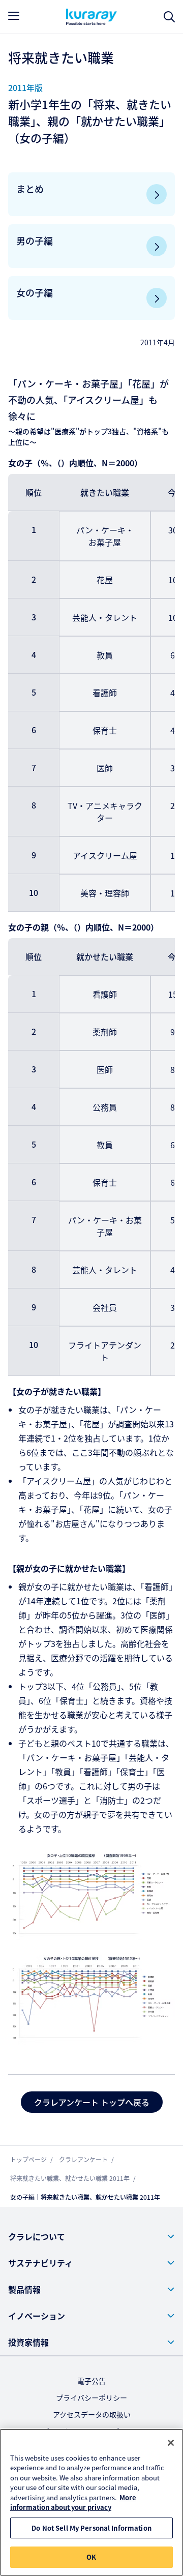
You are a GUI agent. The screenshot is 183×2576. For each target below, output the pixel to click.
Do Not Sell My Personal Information (91, 2528)
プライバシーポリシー (91, 2398)
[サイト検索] (169, 17)
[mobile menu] (14, 16)
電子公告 (91, 2381)
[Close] (171, 2443)
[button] (91, 2236)
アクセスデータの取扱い (92, 2414)
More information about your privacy (73, 2503)
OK (91, 2557)
